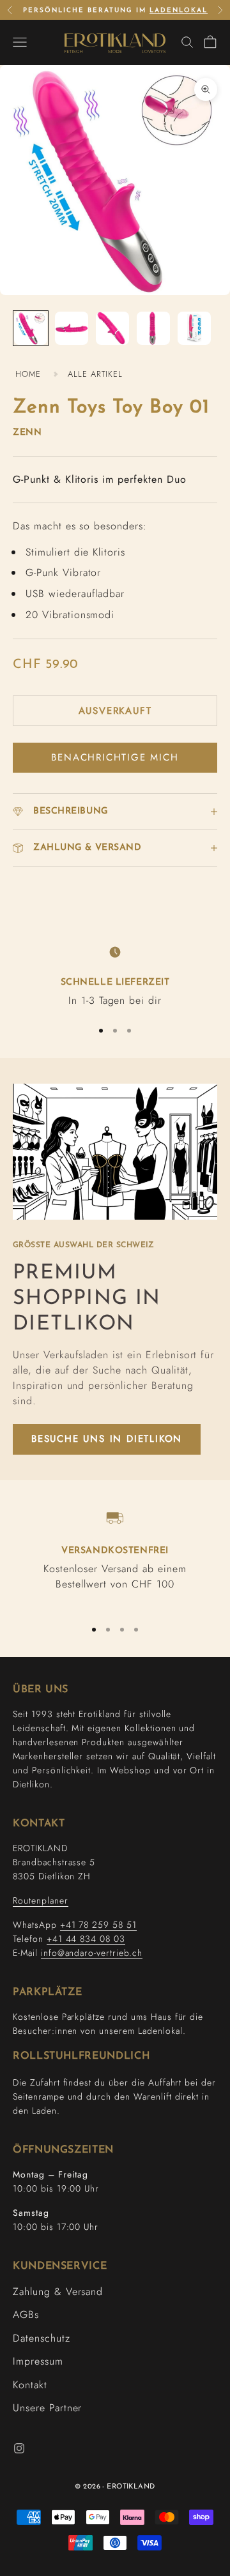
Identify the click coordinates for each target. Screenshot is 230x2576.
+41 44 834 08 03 (86, 1939)
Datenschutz (42, 2338)
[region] (115, 975)
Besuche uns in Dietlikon (107, 1439)
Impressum (38, 2361)
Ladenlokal (179, 11)
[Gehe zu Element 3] (112, 328)
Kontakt (30, 2385)
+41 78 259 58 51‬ (98, 1925)
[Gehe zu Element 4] (153, 328)
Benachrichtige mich (115, 757)
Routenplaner (41, 1900)
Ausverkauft (115, 711)
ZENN (27, 433)
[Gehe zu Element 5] (194, 328)
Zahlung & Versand (58, 2292)
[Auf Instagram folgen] (19, 2448)
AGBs (26, 2315)
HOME (28, 374)
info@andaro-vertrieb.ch (92, 1953)
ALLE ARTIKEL (96, 374)
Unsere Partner (47, 2408)
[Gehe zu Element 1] (31, 328)
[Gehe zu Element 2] (72, 328)
